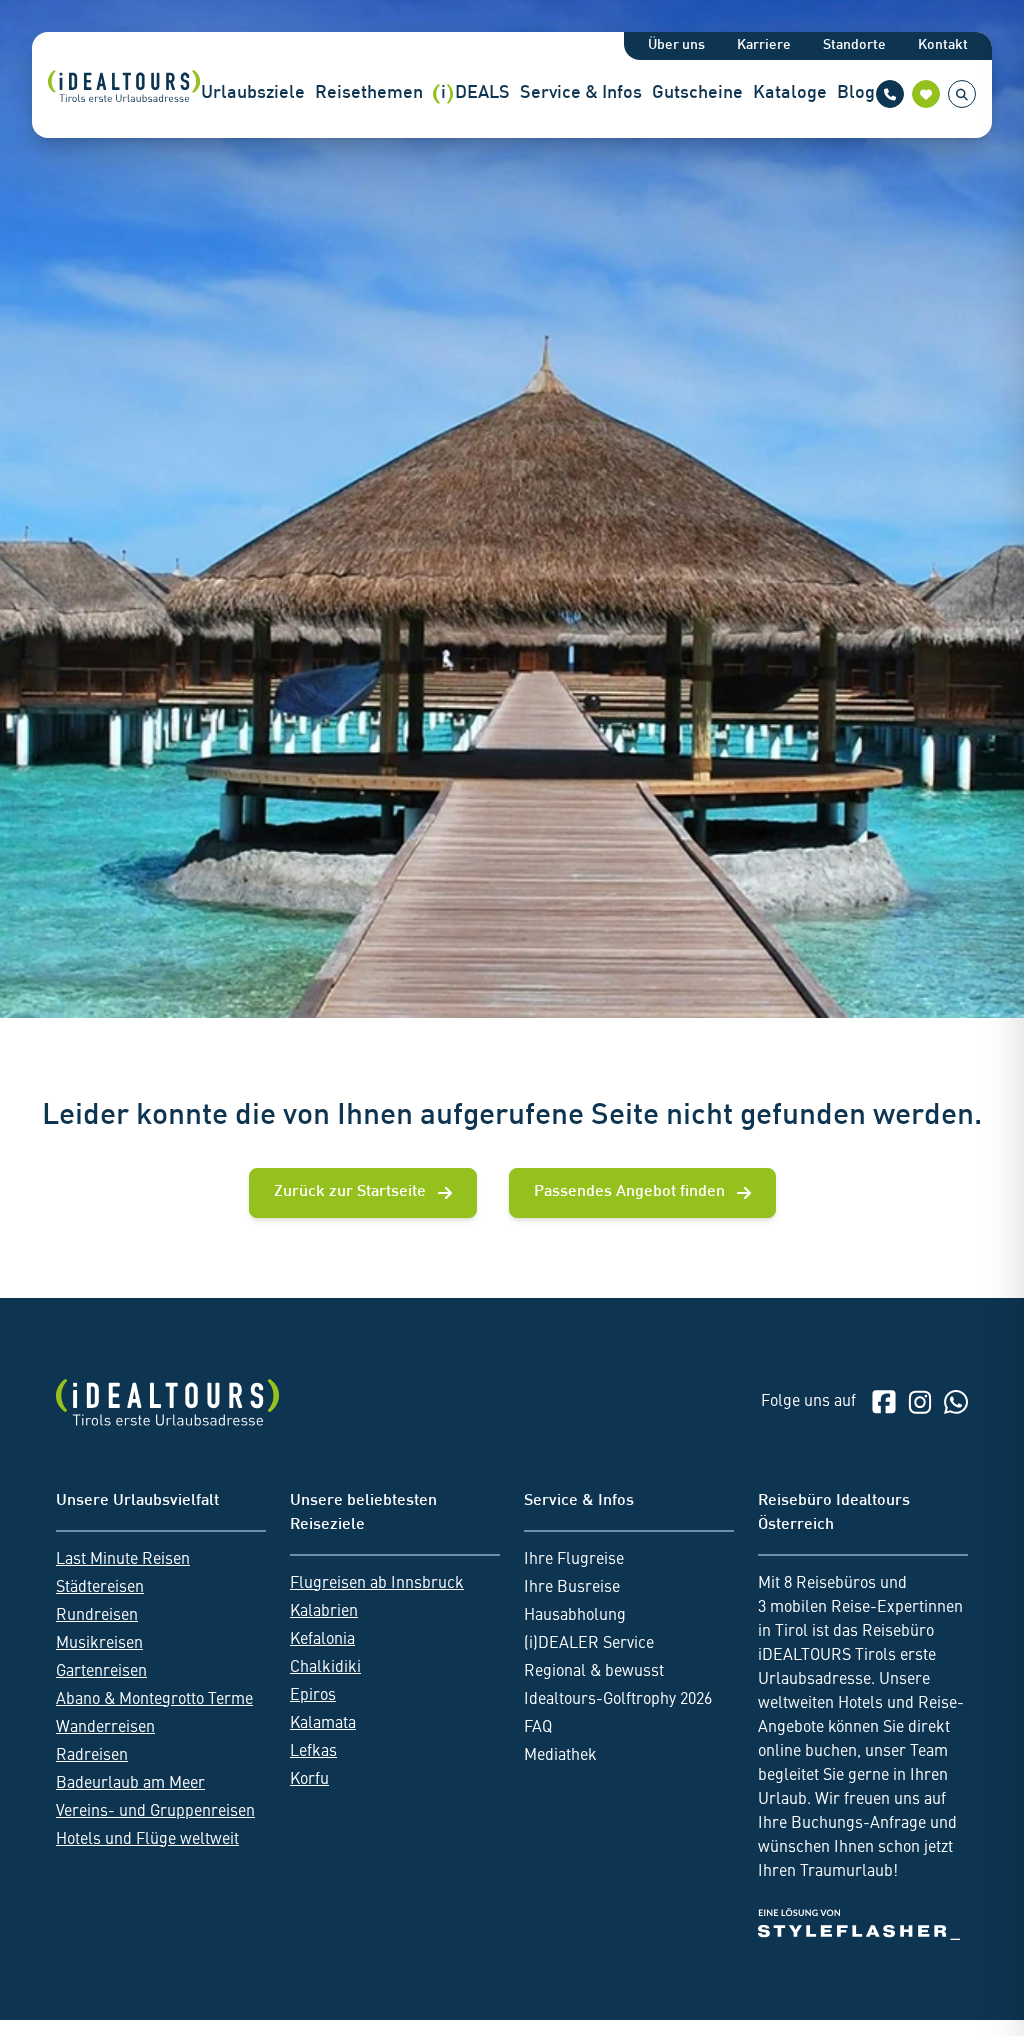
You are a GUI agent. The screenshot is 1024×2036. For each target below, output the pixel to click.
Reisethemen (369, 93)
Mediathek (560, 1756)
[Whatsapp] (956, 1402)
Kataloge (790, 93)
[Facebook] (884, 1402)
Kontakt (943, 45)
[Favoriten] (926, 94)
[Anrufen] (890, 94)
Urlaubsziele (253, 93)
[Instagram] (920, 1402)
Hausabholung (575, 1616)
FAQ (538, 1728)
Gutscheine (697, 93)
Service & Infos (581, 93)
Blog (856, 93)
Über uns (676, 45)
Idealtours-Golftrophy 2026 (618, 1700)
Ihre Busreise (572, 1588)
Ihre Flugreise (574, 1560)
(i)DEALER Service (589, 1644)
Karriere (764, 45)
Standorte (854, 45)
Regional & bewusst (594, 1672)
